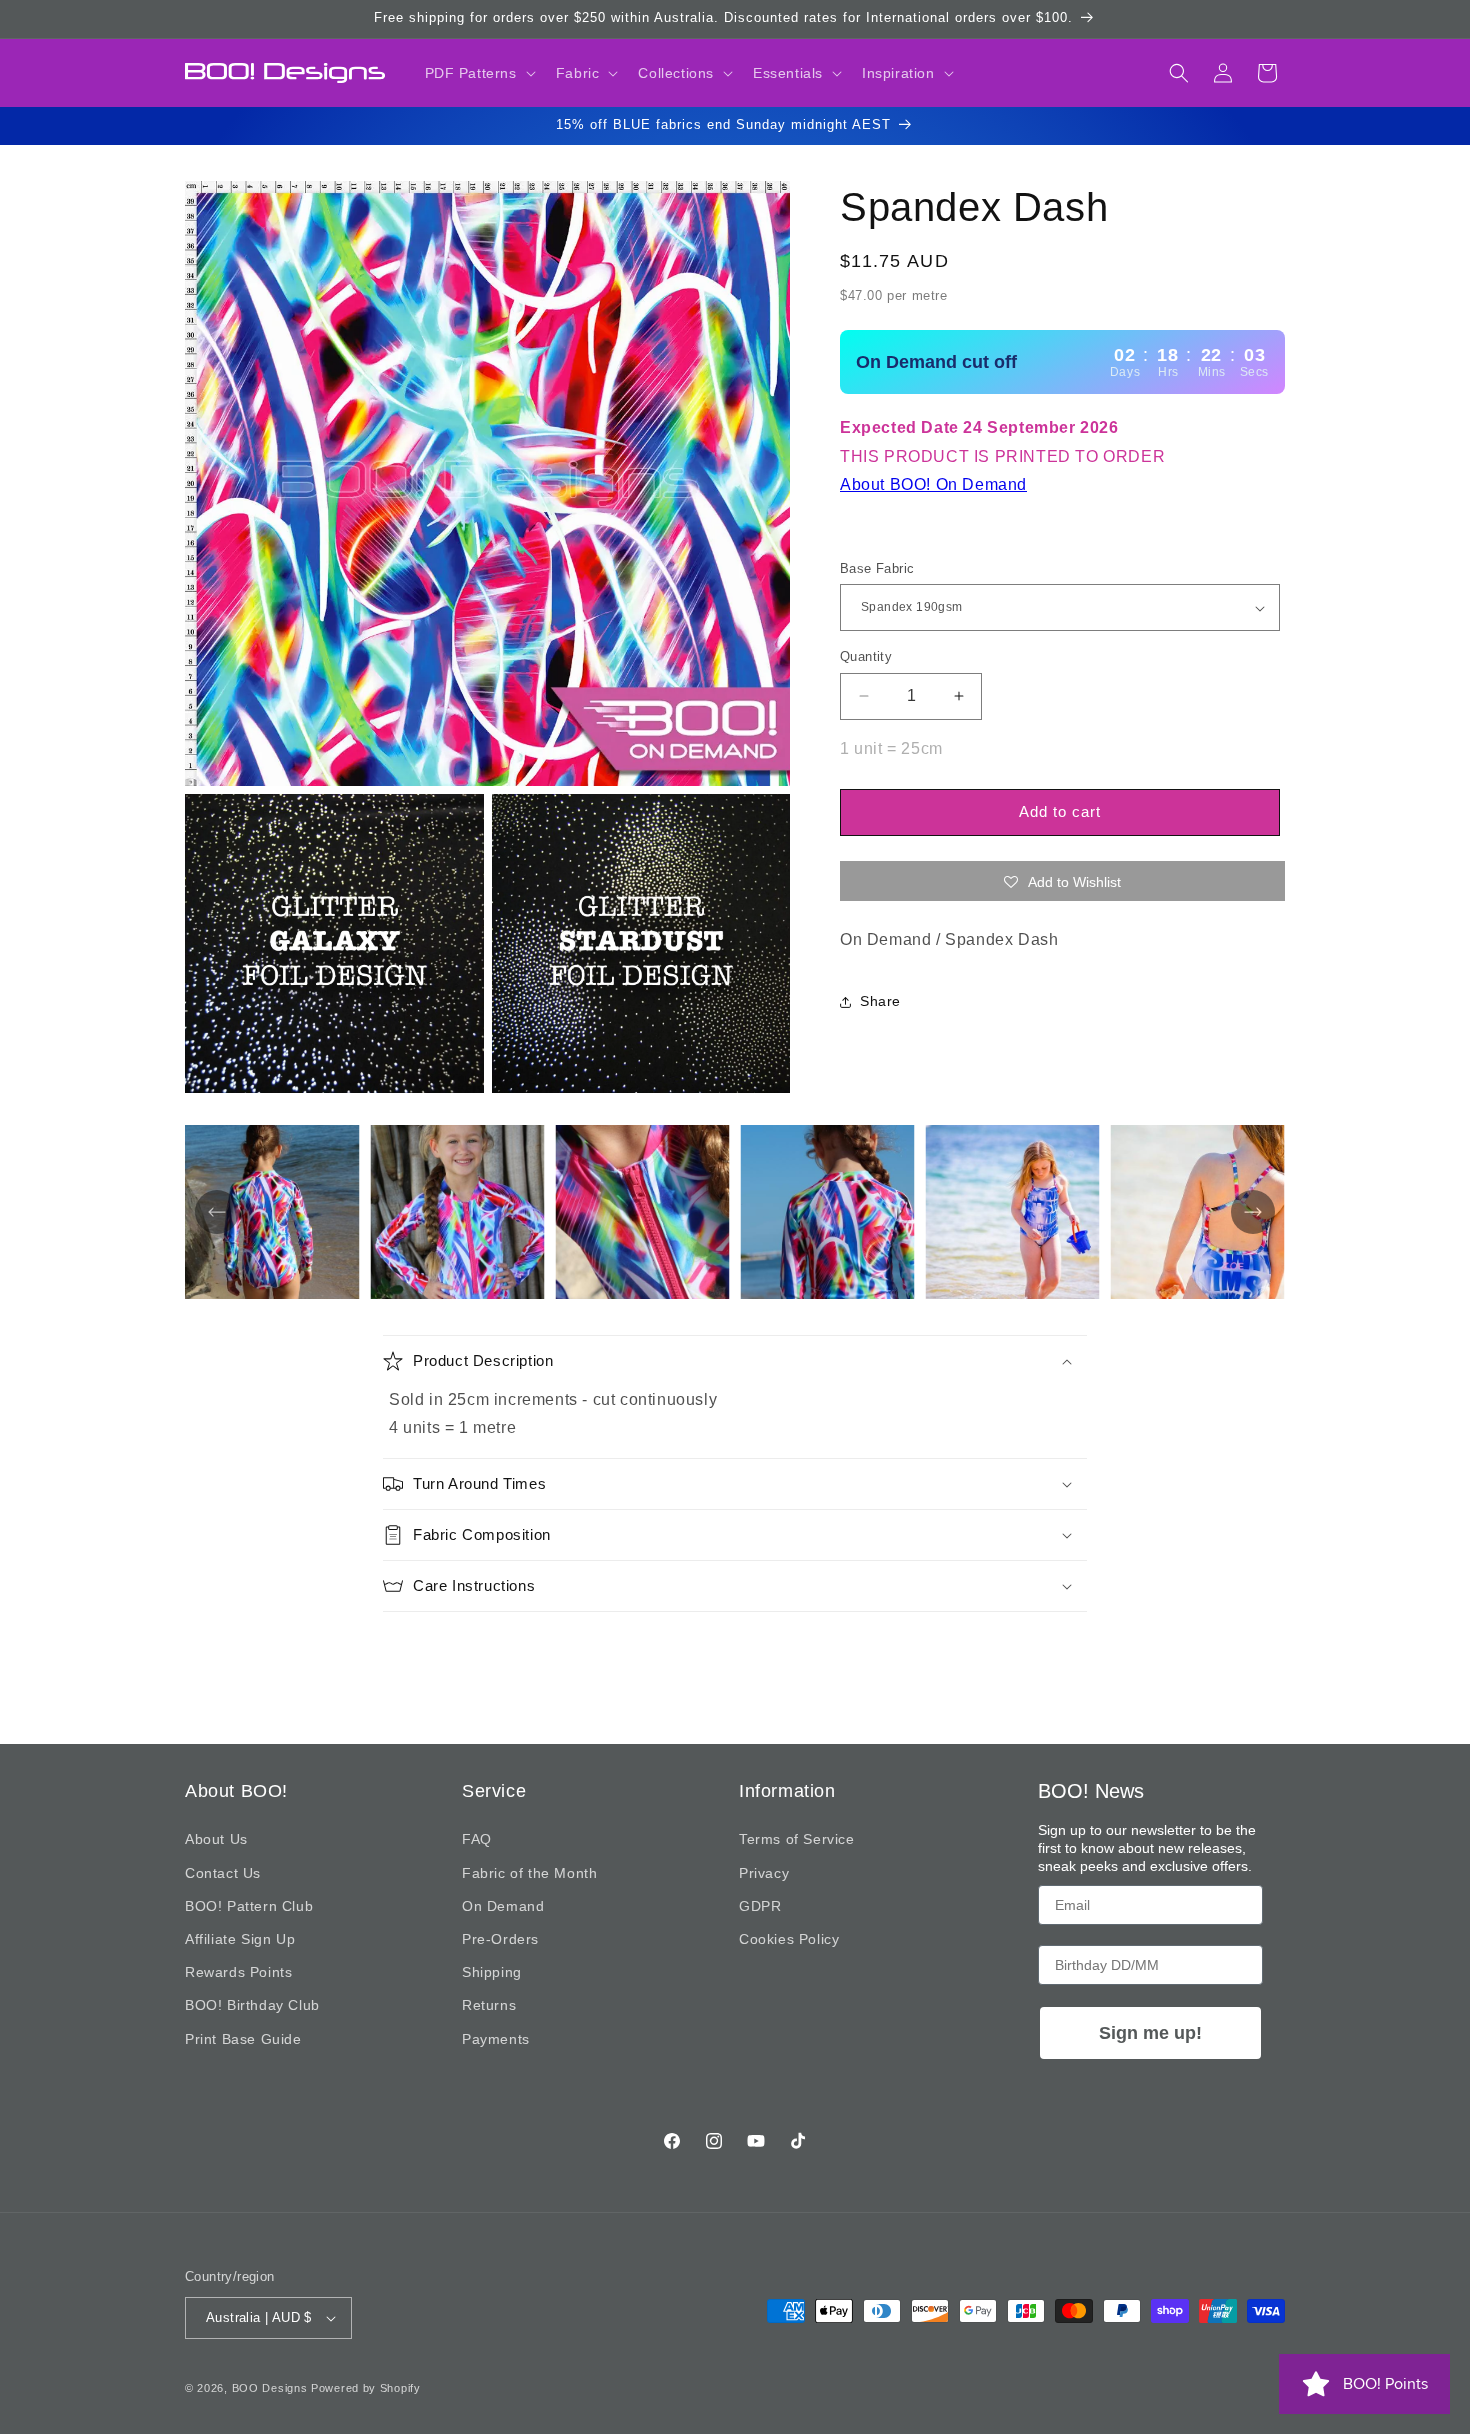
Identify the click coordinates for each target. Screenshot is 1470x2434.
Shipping (492, 1972)
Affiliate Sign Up (240, 1939)
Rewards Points (238, 1972)
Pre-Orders (500, 1939)
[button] (478, 73)
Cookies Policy (789, 1939)
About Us (216, 1840)
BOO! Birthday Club (252, 2006)
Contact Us (223, 1873)
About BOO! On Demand (933, 484)
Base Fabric (877, 568)
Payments (496, 2039)
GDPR (760, 1906)
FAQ (477, 1840)
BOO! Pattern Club (249, 1906)
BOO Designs (270, 2388)
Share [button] (880, 1001)
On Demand (503, 1906)
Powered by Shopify (366, 2388)
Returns (489, 2006)
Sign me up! (1150, 2033)
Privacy (764, 1873)
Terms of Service (797, 1840)
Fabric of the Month (529, 1873)
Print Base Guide (243, 2039)
